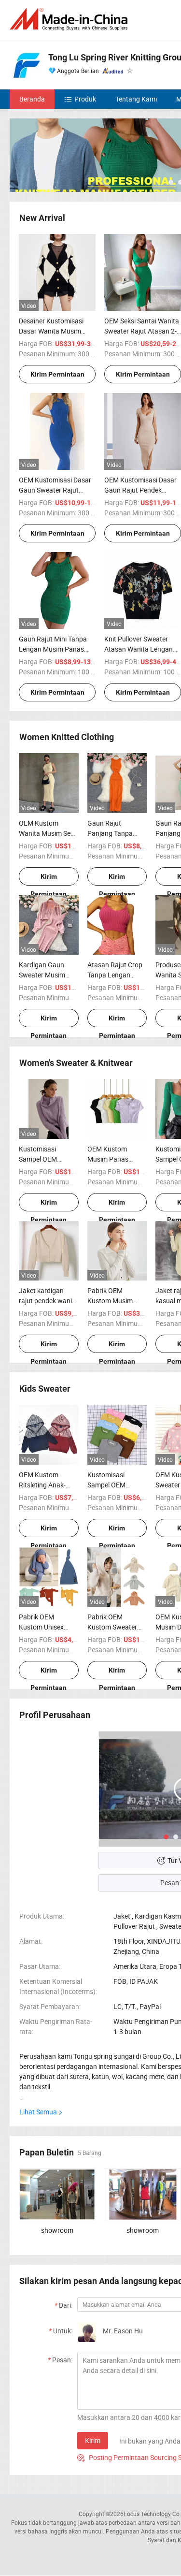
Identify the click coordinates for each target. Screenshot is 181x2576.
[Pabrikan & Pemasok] (70, 19)
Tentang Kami (136, 99)
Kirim (93, 2440)
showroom (57, 2230)
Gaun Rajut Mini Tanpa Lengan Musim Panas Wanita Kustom (53, 649)
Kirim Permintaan (57, 374)
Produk (85, 99)
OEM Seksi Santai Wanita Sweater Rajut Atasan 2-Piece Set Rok (142, 331)
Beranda (32, 99)
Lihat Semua (38, 2112)
